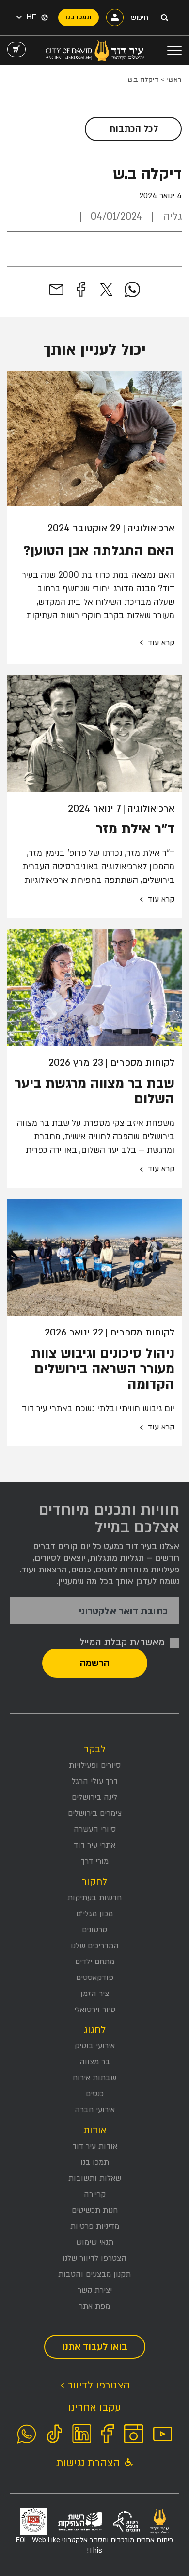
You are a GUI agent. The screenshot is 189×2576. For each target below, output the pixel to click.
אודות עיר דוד (95, 2146)
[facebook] (81, 290)
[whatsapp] (132, 290)
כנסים (95, 2094)
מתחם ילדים (95, 1962)
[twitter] (106, 290)
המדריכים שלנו (95, 1946)
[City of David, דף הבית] (95, 50)
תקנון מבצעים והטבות (94, 2274)
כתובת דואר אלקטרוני (123, 1611)
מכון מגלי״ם (94, 1914)
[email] (56, 290)
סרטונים (94, 1930)
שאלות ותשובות (95, 2178)
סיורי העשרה (95, 1829)
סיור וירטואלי (95, 2010)
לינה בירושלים (94, 1797)
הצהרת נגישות (89, 2463)
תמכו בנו (95, 2162)
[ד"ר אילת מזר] (94, 734)
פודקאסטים (95, 1978)
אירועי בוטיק (95, 2046)
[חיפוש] (164, 17)
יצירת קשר (95, 2290)
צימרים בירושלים (95, 1813)
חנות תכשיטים (95, 2210)
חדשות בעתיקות (94, 1898)
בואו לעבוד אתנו (95, 2347)
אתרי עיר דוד (94, 1845)
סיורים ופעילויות (95, 1765)
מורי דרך (95, 1861)
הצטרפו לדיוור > (95, 2385)
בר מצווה (95, 2062)
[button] (26, 17)
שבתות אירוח (94, 2078)
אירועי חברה (95, 2110)
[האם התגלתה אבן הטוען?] (94, 439)
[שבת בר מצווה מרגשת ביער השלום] (94, 988)
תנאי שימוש (95, 2242)
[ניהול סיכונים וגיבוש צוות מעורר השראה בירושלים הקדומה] (94, 1257)
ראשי (174, 80)
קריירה (95, 2194)
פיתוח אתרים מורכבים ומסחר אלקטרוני (94, 2545)
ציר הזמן (95, 1994)
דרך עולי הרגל (95, 1781)
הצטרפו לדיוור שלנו (94, 2258)
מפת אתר (94, 2306)
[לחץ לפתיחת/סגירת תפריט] (174, 50)
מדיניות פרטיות (95, 2226)
